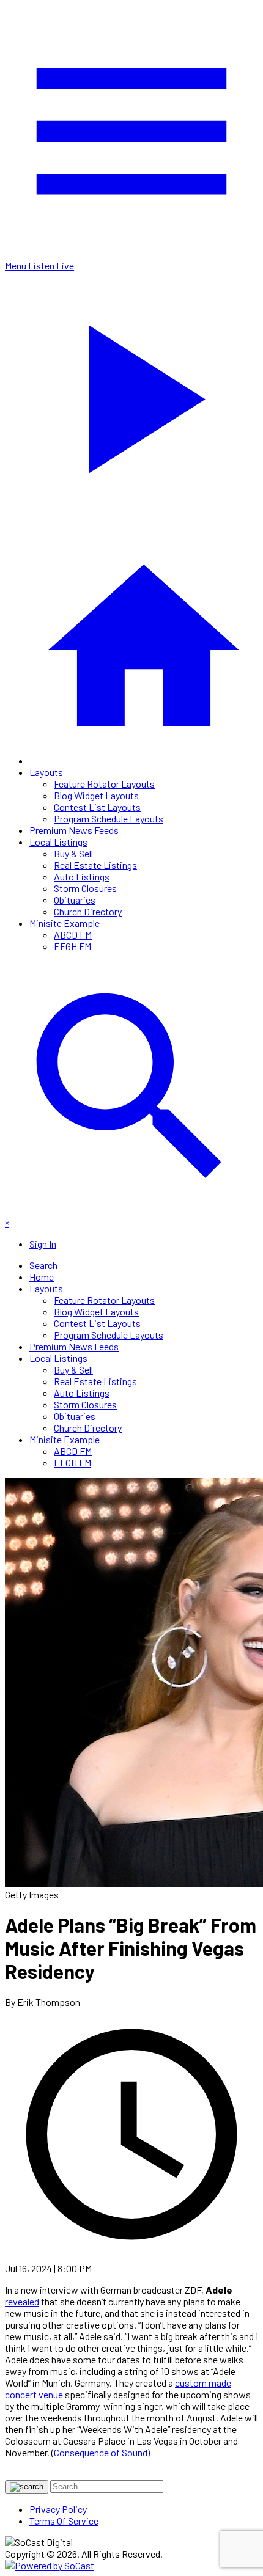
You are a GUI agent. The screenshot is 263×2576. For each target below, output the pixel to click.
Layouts (46, 772)
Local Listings (58, 842)
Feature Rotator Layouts (104, 784)
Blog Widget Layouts (96, 795)
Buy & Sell (73, 853)
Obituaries (75, 900)
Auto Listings (82, 876)
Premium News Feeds (74, 830)
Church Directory (88, 911)
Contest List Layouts (97, 807)
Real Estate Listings (95, 865)
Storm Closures (85, 888)
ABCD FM (73, 935)
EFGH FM (72, 946)
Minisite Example (65, 923)
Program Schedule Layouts (109, 818)
